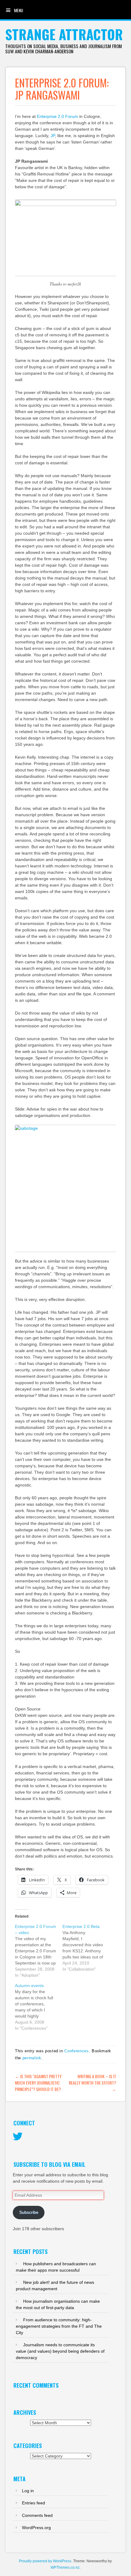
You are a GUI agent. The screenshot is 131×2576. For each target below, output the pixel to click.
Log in (28, 2491)
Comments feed (37, 2515)
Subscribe (29, 2212)
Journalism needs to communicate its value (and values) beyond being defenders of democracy (60, 2351)
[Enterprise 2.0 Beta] (86, 1948)
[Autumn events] (39, 2007)
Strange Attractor (64, 34)
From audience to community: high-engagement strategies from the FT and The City (59, 2326)
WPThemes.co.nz (65, 2567)
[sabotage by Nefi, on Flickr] (65, 1189)
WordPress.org (36, 2528)
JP (53, 136)
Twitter (18, 2137)
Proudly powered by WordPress (45, 2561)
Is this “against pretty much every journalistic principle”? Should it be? (38, 2083)
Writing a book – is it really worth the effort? (92, 2083)
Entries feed (34, 2503)
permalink (32, 2058)
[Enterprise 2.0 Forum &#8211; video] (39, 1951)
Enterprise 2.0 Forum (57, 116)
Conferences (76, 2051)
